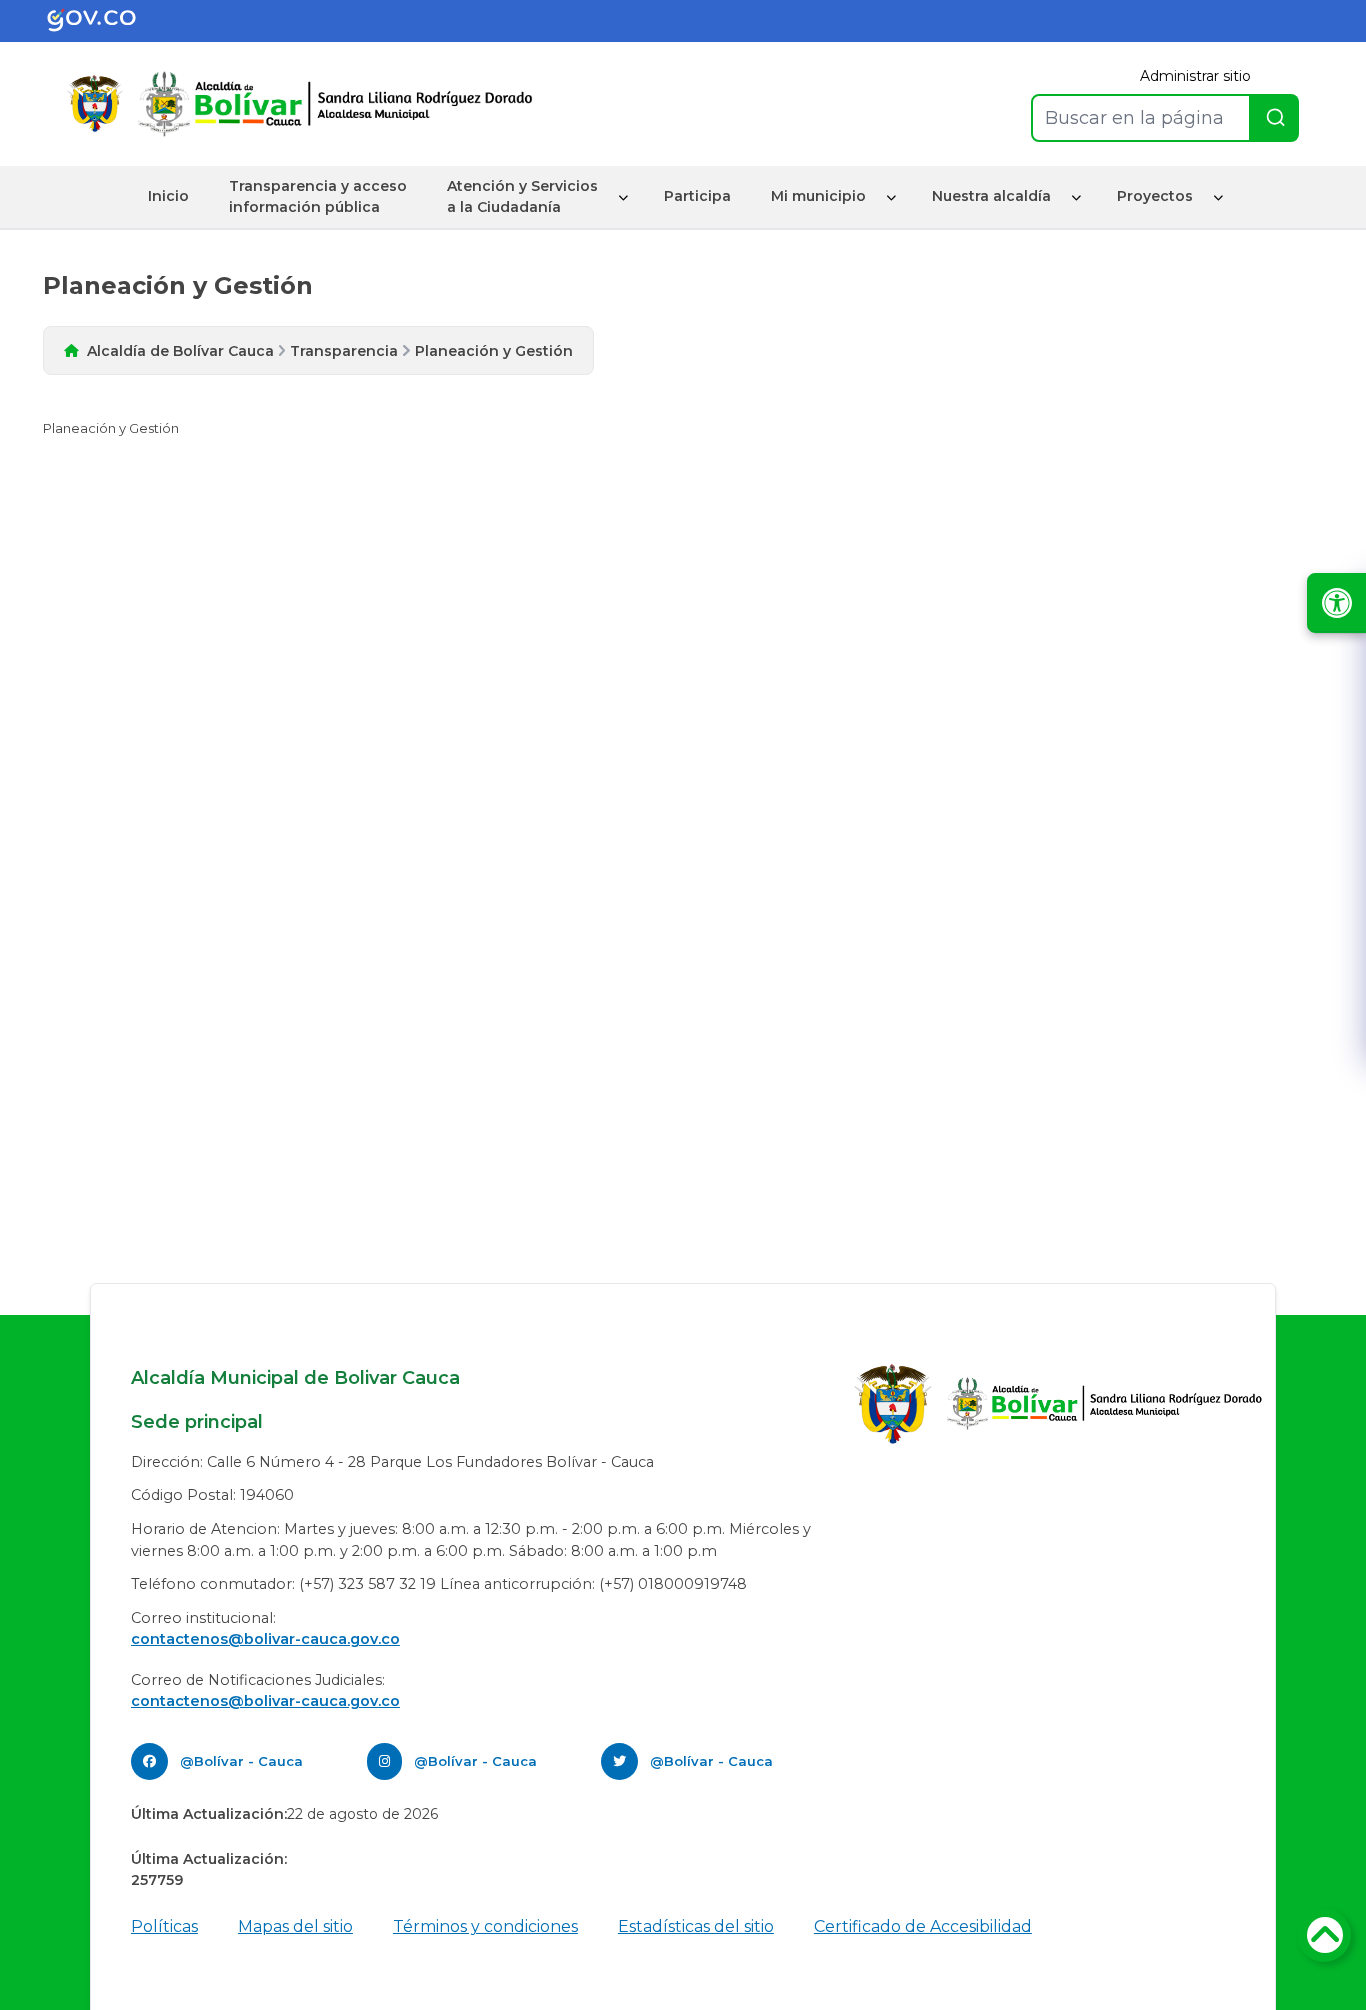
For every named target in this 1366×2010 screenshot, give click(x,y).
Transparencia (344, 351)
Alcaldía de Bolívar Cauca (180, 351)
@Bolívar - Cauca (241, 1761)
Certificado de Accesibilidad (923, 1926)
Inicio (168, 196)
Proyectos (1155, 196)
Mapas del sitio (295, 1926)
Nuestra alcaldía (991, 196)
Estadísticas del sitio (696, 1926)
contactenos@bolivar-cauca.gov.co (265, 1639)
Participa (697, 196)
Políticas (164, 1926)
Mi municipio (818, 196)
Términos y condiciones (485, 1926)
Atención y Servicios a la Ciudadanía (522, 196)
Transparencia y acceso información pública (318, 196)
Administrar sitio (1195, 76)
